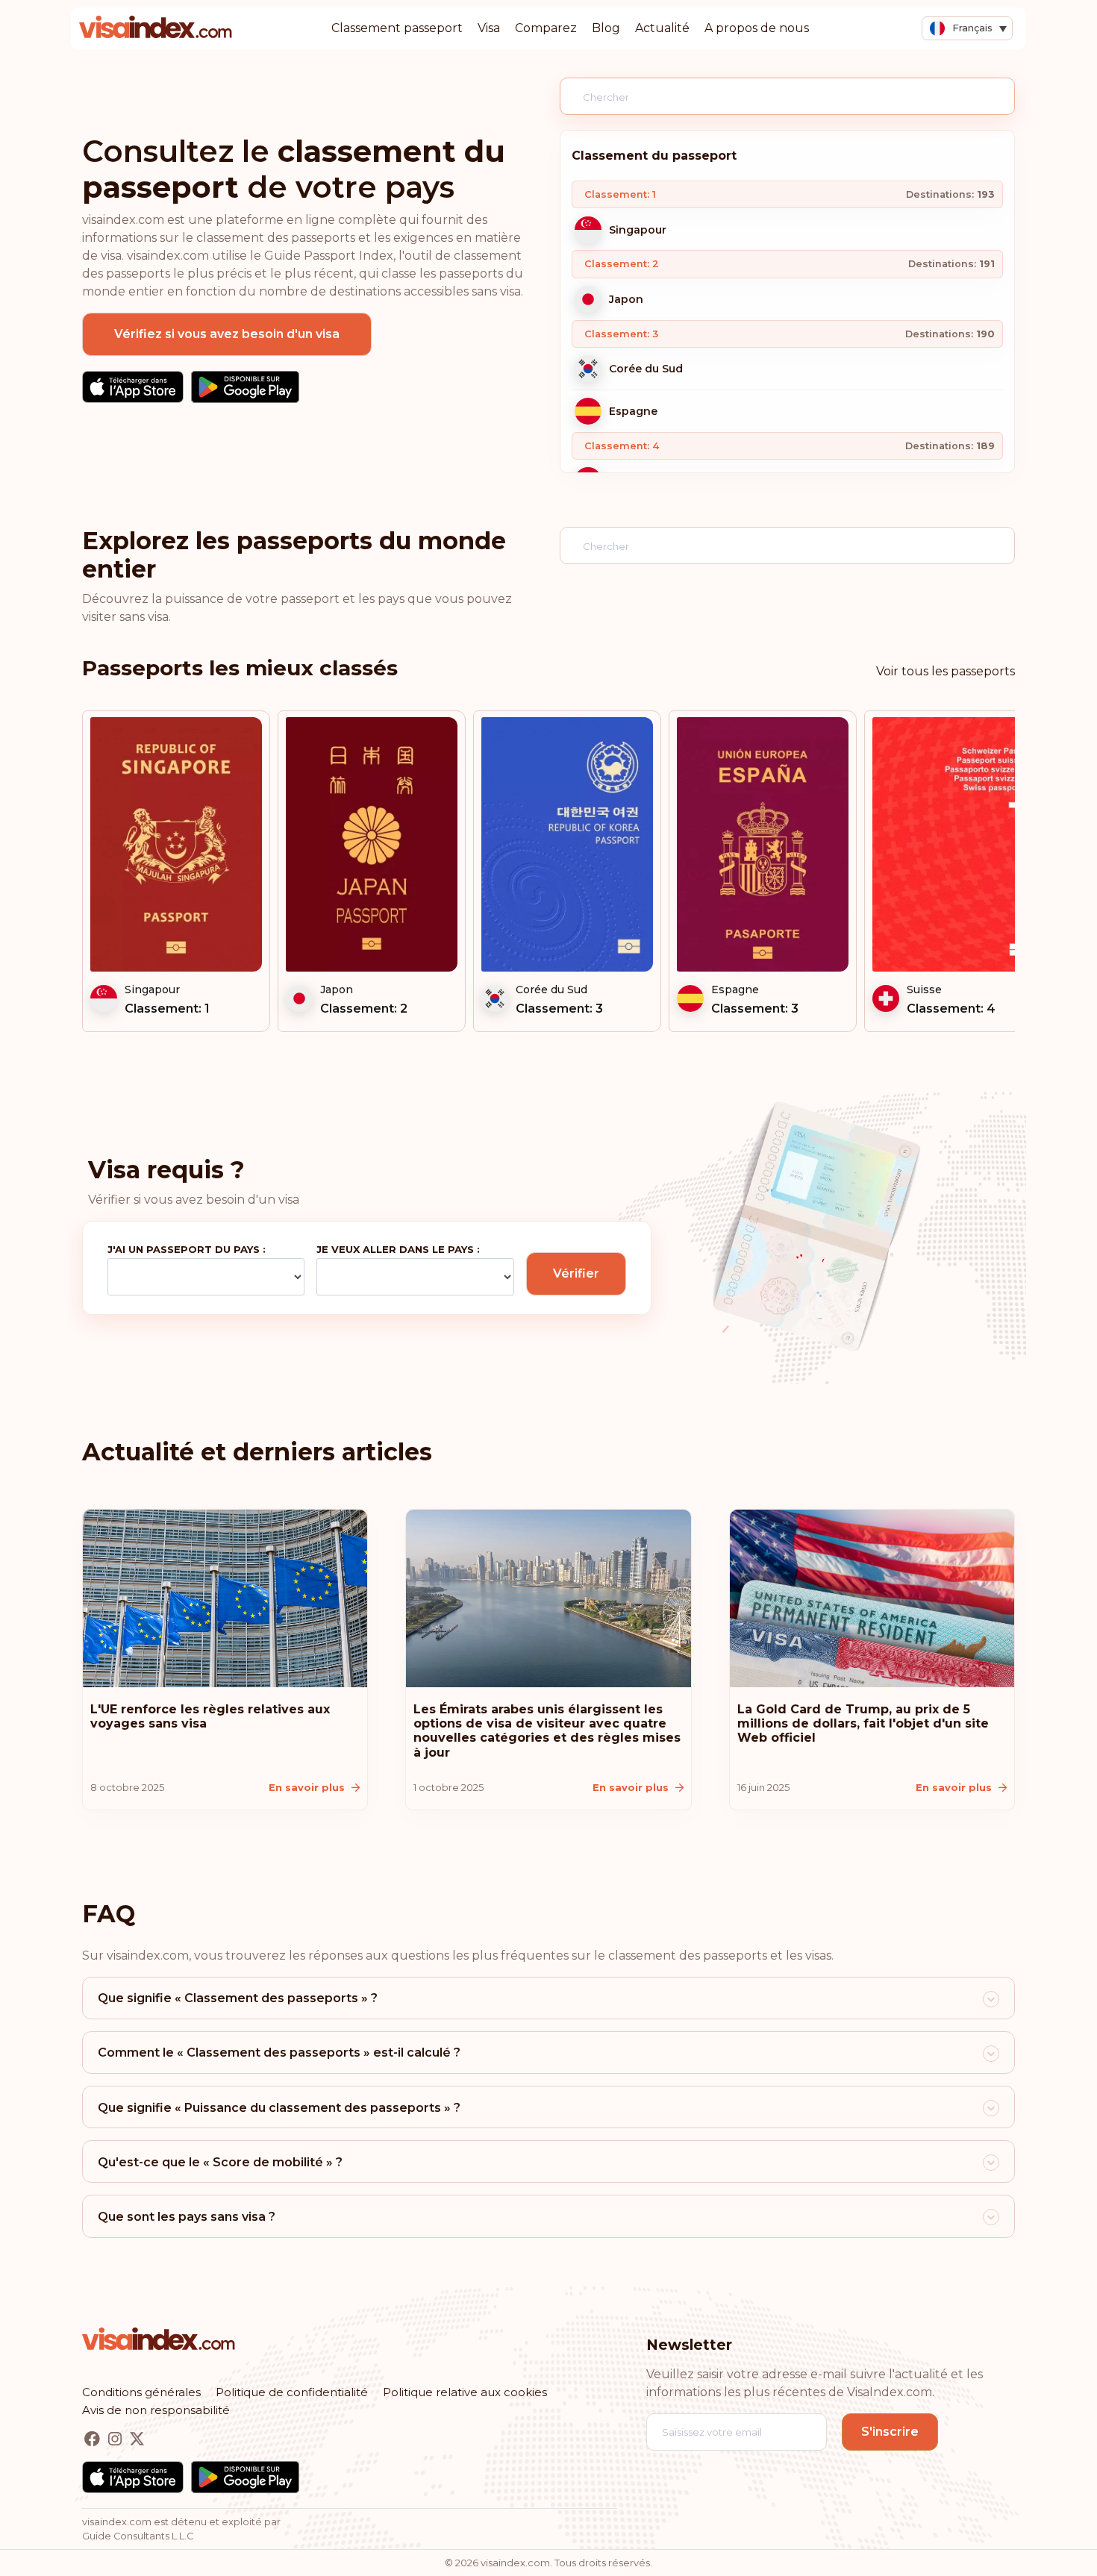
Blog (606, 28)
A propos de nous (757, 28)
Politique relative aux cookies (465, 2392)
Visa (489, 28)
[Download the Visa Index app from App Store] (133, 387)
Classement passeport (397, 28)
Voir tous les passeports (946, 671)
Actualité (662, 28)
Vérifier (576, 1273)
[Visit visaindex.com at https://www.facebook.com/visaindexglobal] (94, 2440)
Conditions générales (141, 2392)
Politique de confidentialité (292, 2392)
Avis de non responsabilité (156, 2410)
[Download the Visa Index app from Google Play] (245, 387)
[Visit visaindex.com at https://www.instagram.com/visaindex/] (116, 2440)
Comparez (546, 28)
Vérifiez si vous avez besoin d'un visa (227, 334)
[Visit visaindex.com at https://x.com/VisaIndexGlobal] (137, 2440)
